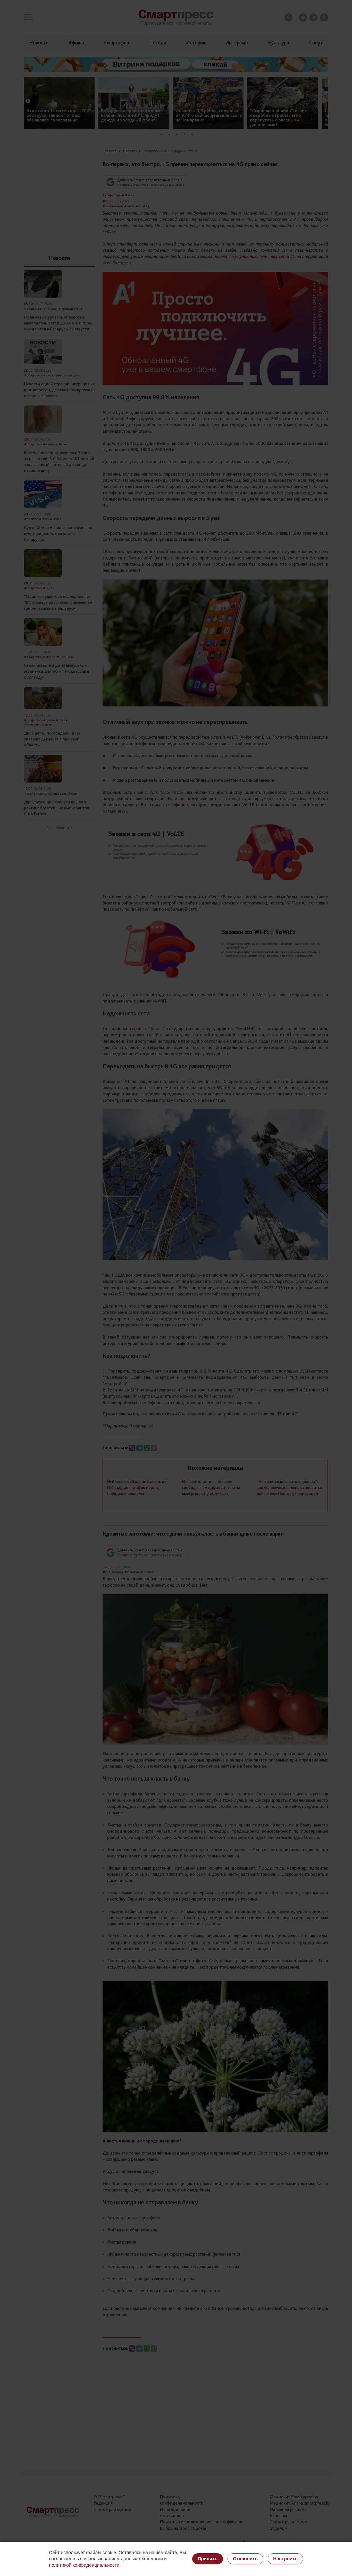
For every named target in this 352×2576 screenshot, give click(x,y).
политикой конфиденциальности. (85, 2565)
